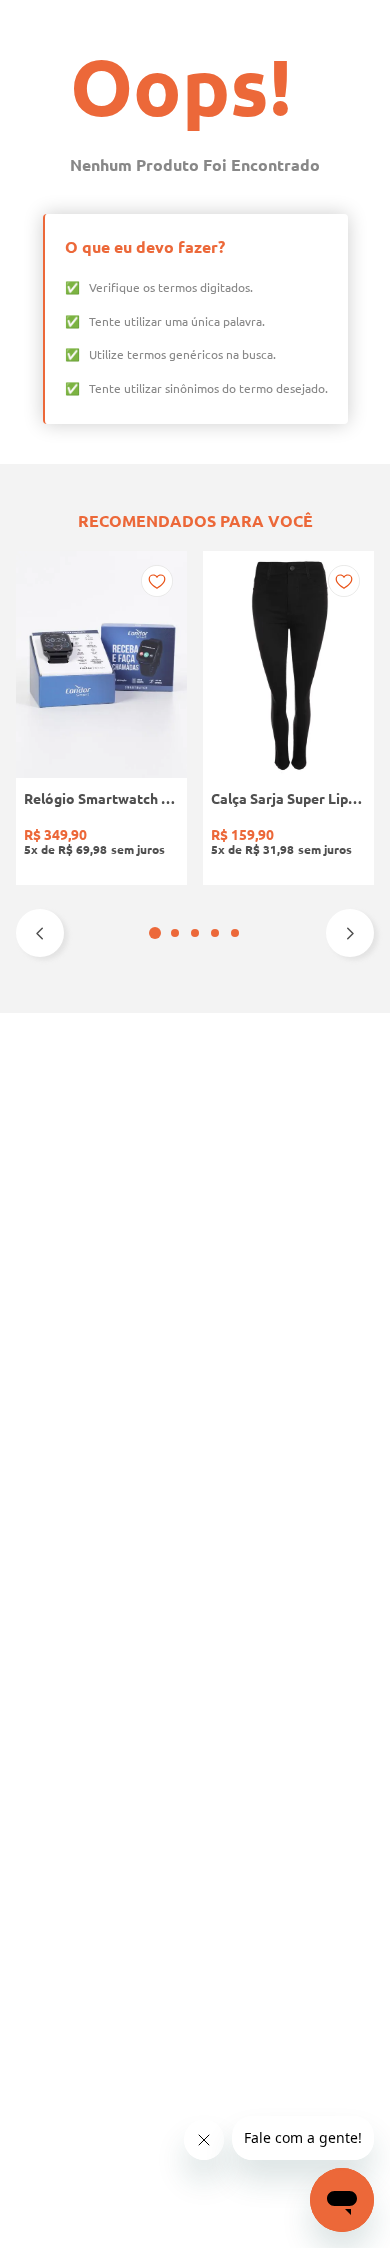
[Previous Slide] (40, 933)
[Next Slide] (350, 933)
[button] (155, 933)
